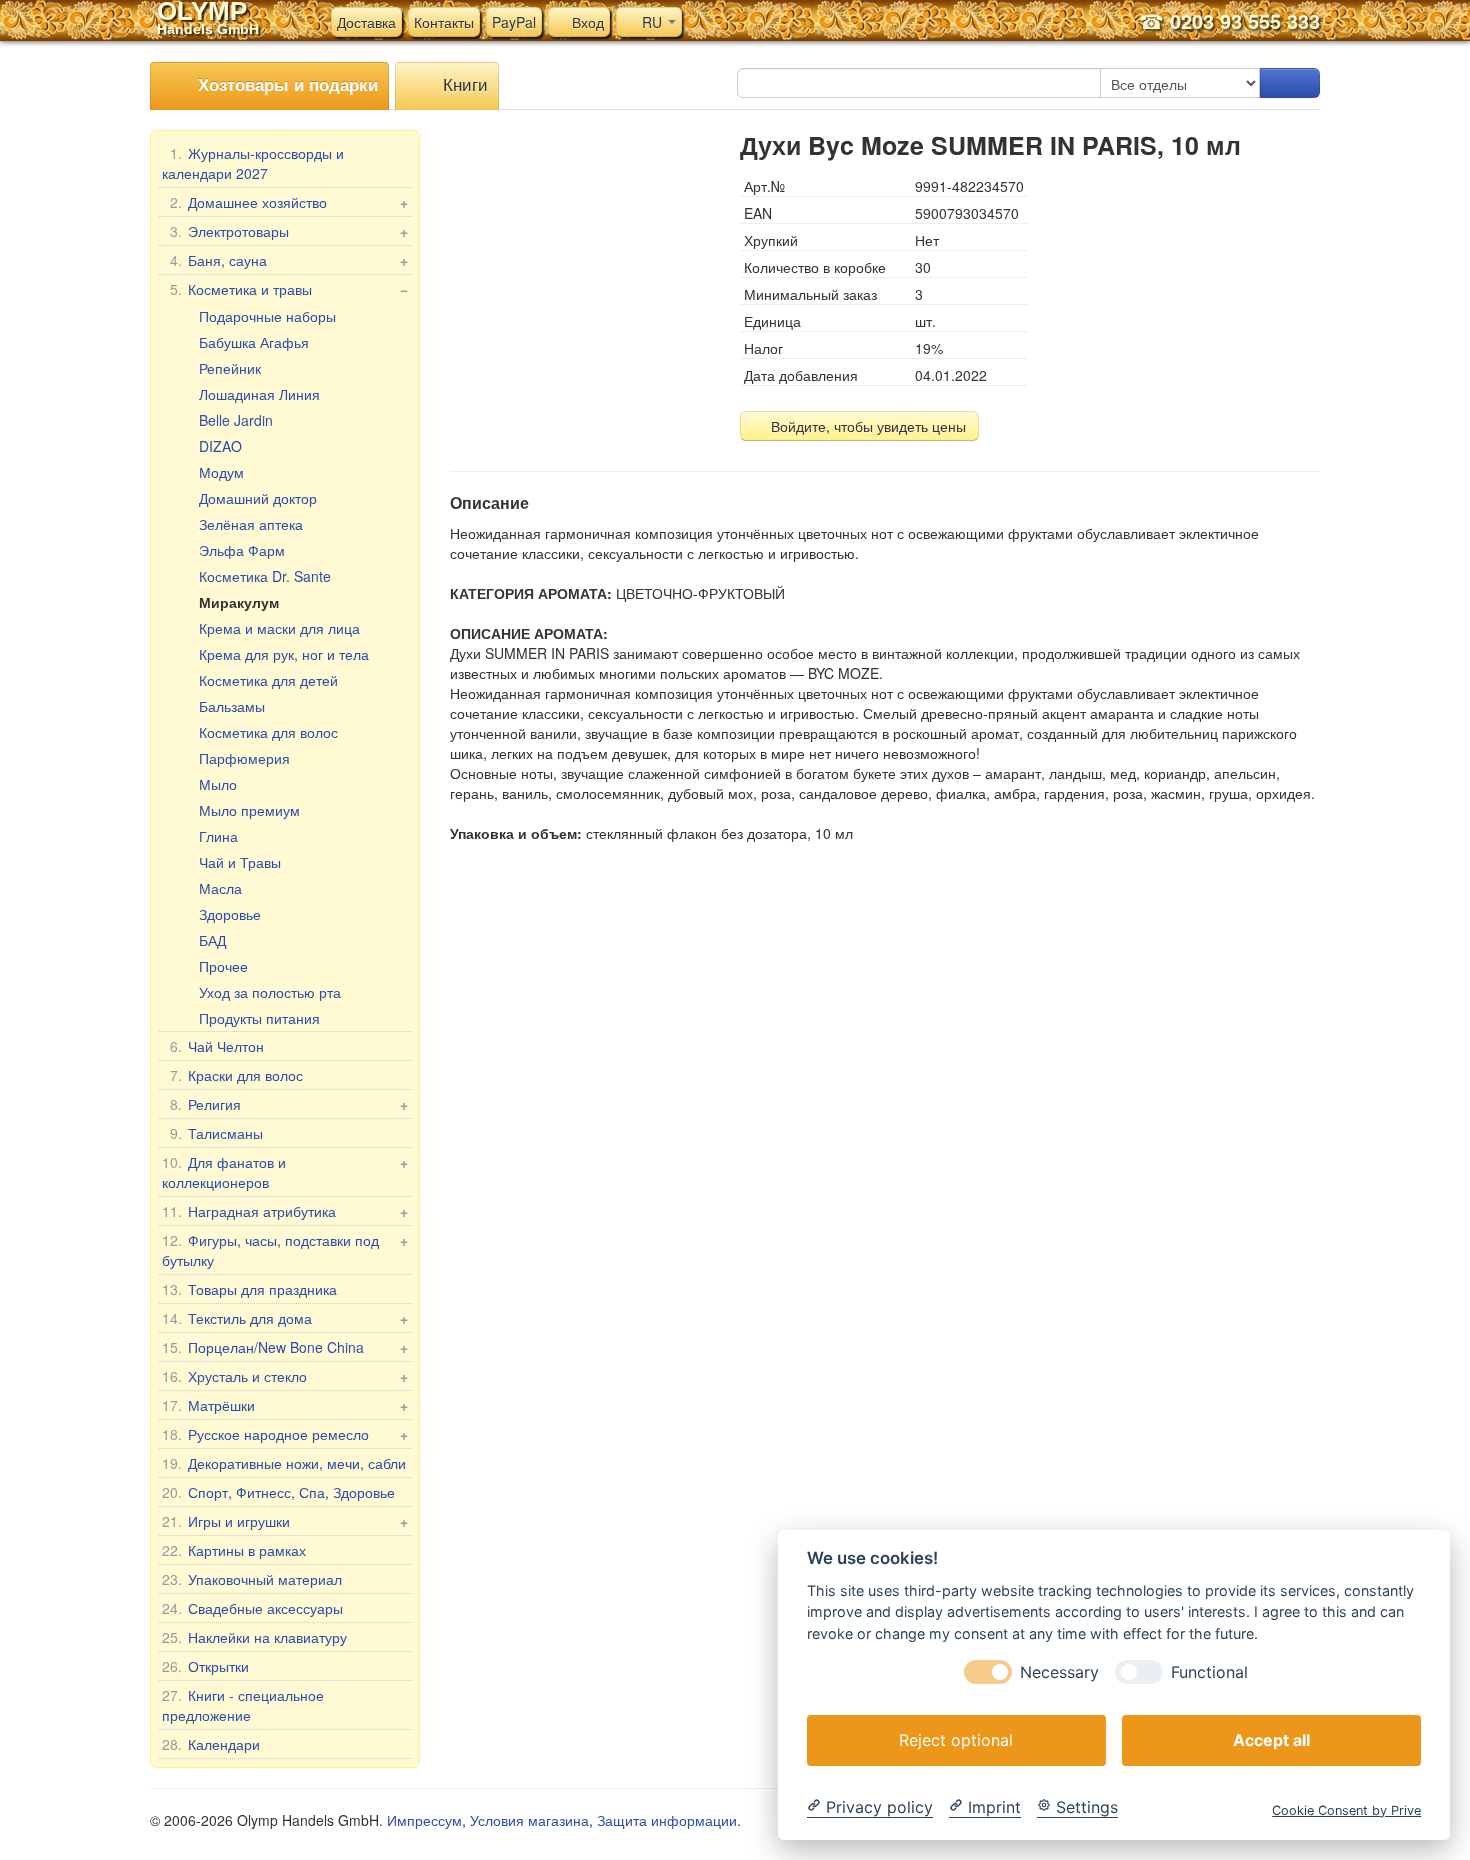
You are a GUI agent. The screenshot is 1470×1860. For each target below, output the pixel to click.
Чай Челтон (217, 1046)
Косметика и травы (289, 289)
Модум (221, 472)
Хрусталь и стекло (285, 1376)
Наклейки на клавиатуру (254, 1637)
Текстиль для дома (285, 1318)
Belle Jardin (236, 420)
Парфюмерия (244, 758)
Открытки (205, 1666)
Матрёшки (285, 1405)
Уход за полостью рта (270, 992)
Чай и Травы (240, 862)
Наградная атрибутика (285, 1211)
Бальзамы (232, 706)
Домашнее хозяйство (289, 202)
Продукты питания (259, 1018)
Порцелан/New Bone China (285, 1347)
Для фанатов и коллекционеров (285, 1172)
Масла (220, 888)
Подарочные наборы (267, 316)
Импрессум (424, 1820)
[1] (1290, 83)
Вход (586, 22)
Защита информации (667, 1820)
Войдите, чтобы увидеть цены (866, 426)
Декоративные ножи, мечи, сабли (284, 1463)
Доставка (366, 22)
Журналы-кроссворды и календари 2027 (253, 163)
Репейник (230, 368)
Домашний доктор (258, 498)
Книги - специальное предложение (243, 1705)
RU (652, 22)
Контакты (444, 22)
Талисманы (216, 1133)
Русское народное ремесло (285, 1434)
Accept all (1271, 1739)
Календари (211, 1744)
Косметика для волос (268, 732)
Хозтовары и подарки (285, 84)
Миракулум (239, 602)
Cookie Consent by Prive (1346, 1809)
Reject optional (956, 1739)
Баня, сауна (289, 260)
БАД (212, 940)
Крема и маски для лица (279, 628)
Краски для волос (236, 1075)
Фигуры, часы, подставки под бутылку (285, 1250)
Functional (1209, 1671)
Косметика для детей (268, 680)
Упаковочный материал (252, 1579)
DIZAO (220, 446)
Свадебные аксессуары (252, 1608)
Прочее (223, 966)
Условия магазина (529, 1820)
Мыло (218, 784)
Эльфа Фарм (242, 550)
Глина (218, 836)
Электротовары (289, 231)
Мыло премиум (249, 810)
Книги (463, 83)
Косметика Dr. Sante (265, 576)
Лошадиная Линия (259, 394)
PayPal (514, 22)
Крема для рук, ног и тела (284, 654)
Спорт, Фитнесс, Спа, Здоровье (278, 1492)
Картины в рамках (234, 1550)
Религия (289, 1104)
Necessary (1059, 1671)
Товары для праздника (249, 1289)
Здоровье (230, 914)
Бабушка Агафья (254, 342)
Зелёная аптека (251, 524)
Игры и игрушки (285, 1521)
